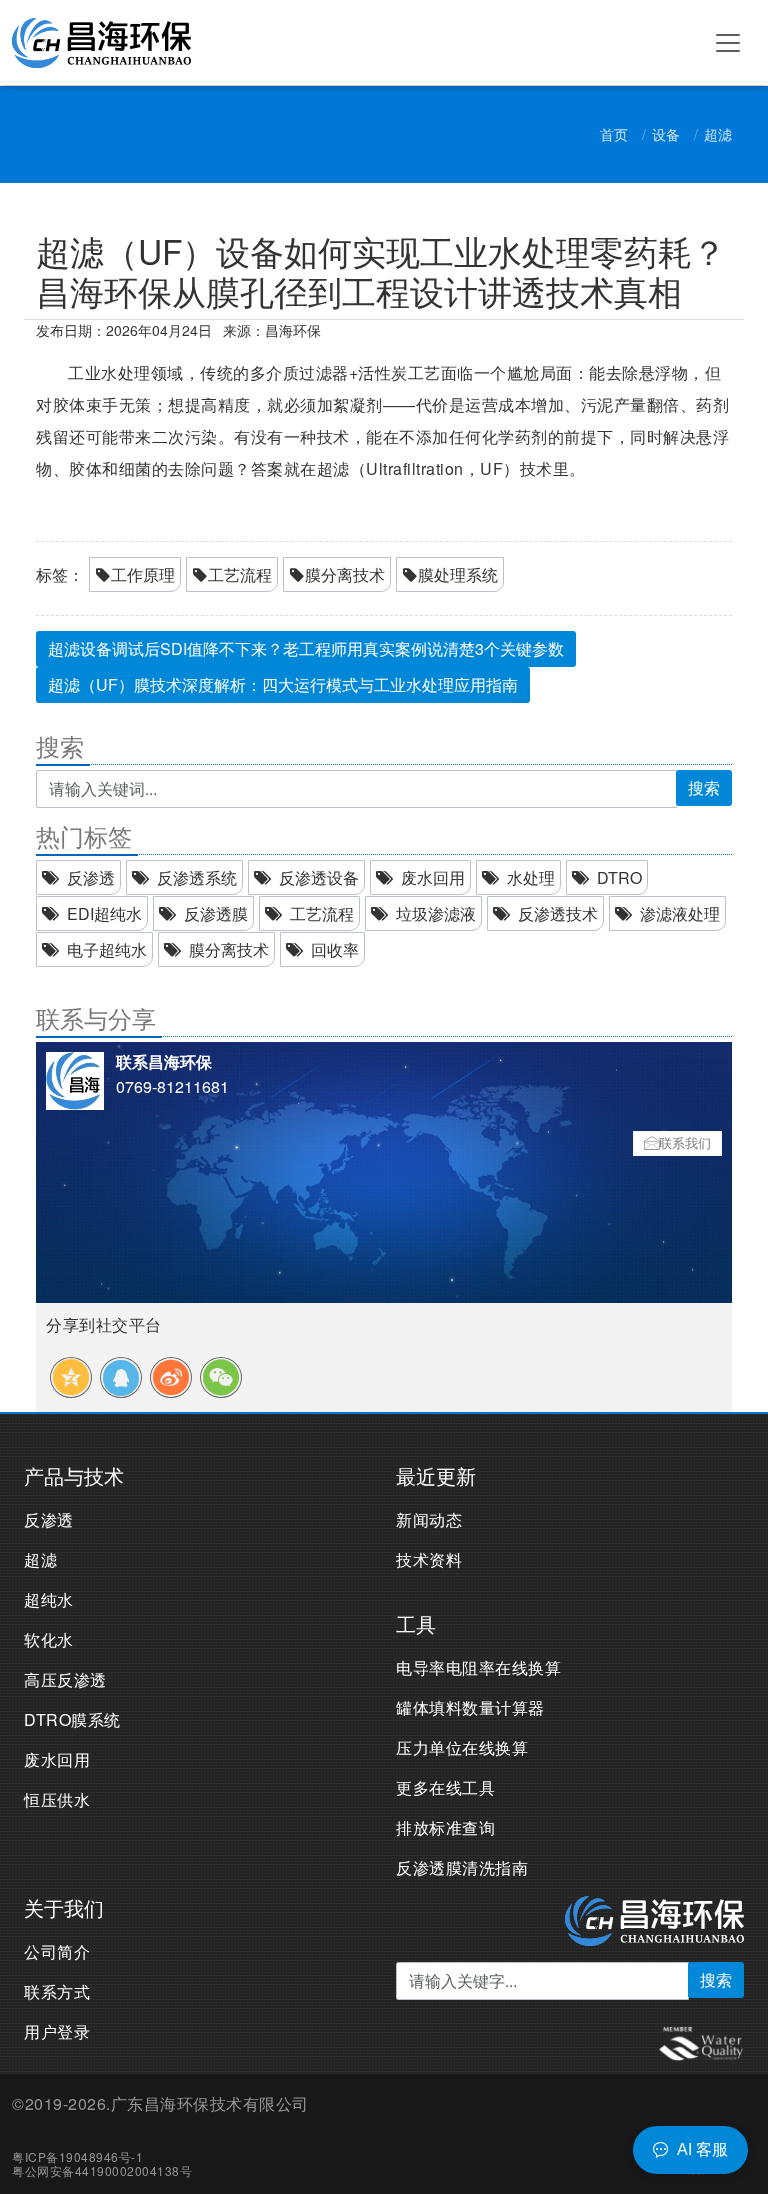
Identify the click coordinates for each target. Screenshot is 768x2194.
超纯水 (49, 1599)
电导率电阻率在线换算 (478, 1667)
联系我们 (685, 1142)
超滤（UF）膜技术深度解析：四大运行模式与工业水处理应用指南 (283, 684)
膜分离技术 (345, 574)
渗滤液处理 (680, 913)
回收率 (335, 949)
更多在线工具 (445, 1787)
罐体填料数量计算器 (470, 1707)
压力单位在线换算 (462, 1747)
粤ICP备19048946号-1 (77, 2156)
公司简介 (57, 1951)
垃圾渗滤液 (436, 913)
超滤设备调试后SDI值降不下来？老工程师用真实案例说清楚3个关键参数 (306, 648)
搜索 (704, 787)
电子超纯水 (107, 949)
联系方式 (57, 1991)
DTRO (619, 877)
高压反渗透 (65, 1679)
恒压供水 (57, 1799)
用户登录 (57, 2031)
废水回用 (433, 877)
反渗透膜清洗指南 (462, 1867)
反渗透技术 (558, 913)
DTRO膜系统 (72, 1719)
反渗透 (91, 877)
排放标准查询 (445, 1827)
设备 (666, 134)
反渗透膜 (216, 913)
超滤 (718, 134)
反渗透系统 (197, 877)
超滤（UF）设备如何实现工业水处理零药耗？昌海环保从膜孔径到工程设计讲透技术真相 (381, 271)
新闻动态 (429, 1519)
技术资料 (429, 1559)
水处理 (531, 877)
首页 (614, 134)
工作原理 (143, 574)
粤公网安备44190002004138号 (102, 2170)
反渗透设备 (319, 877)
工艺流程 (240, 574)
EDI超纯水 (104, 913)
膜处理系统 (458, 574)
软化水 (49, 1639)
